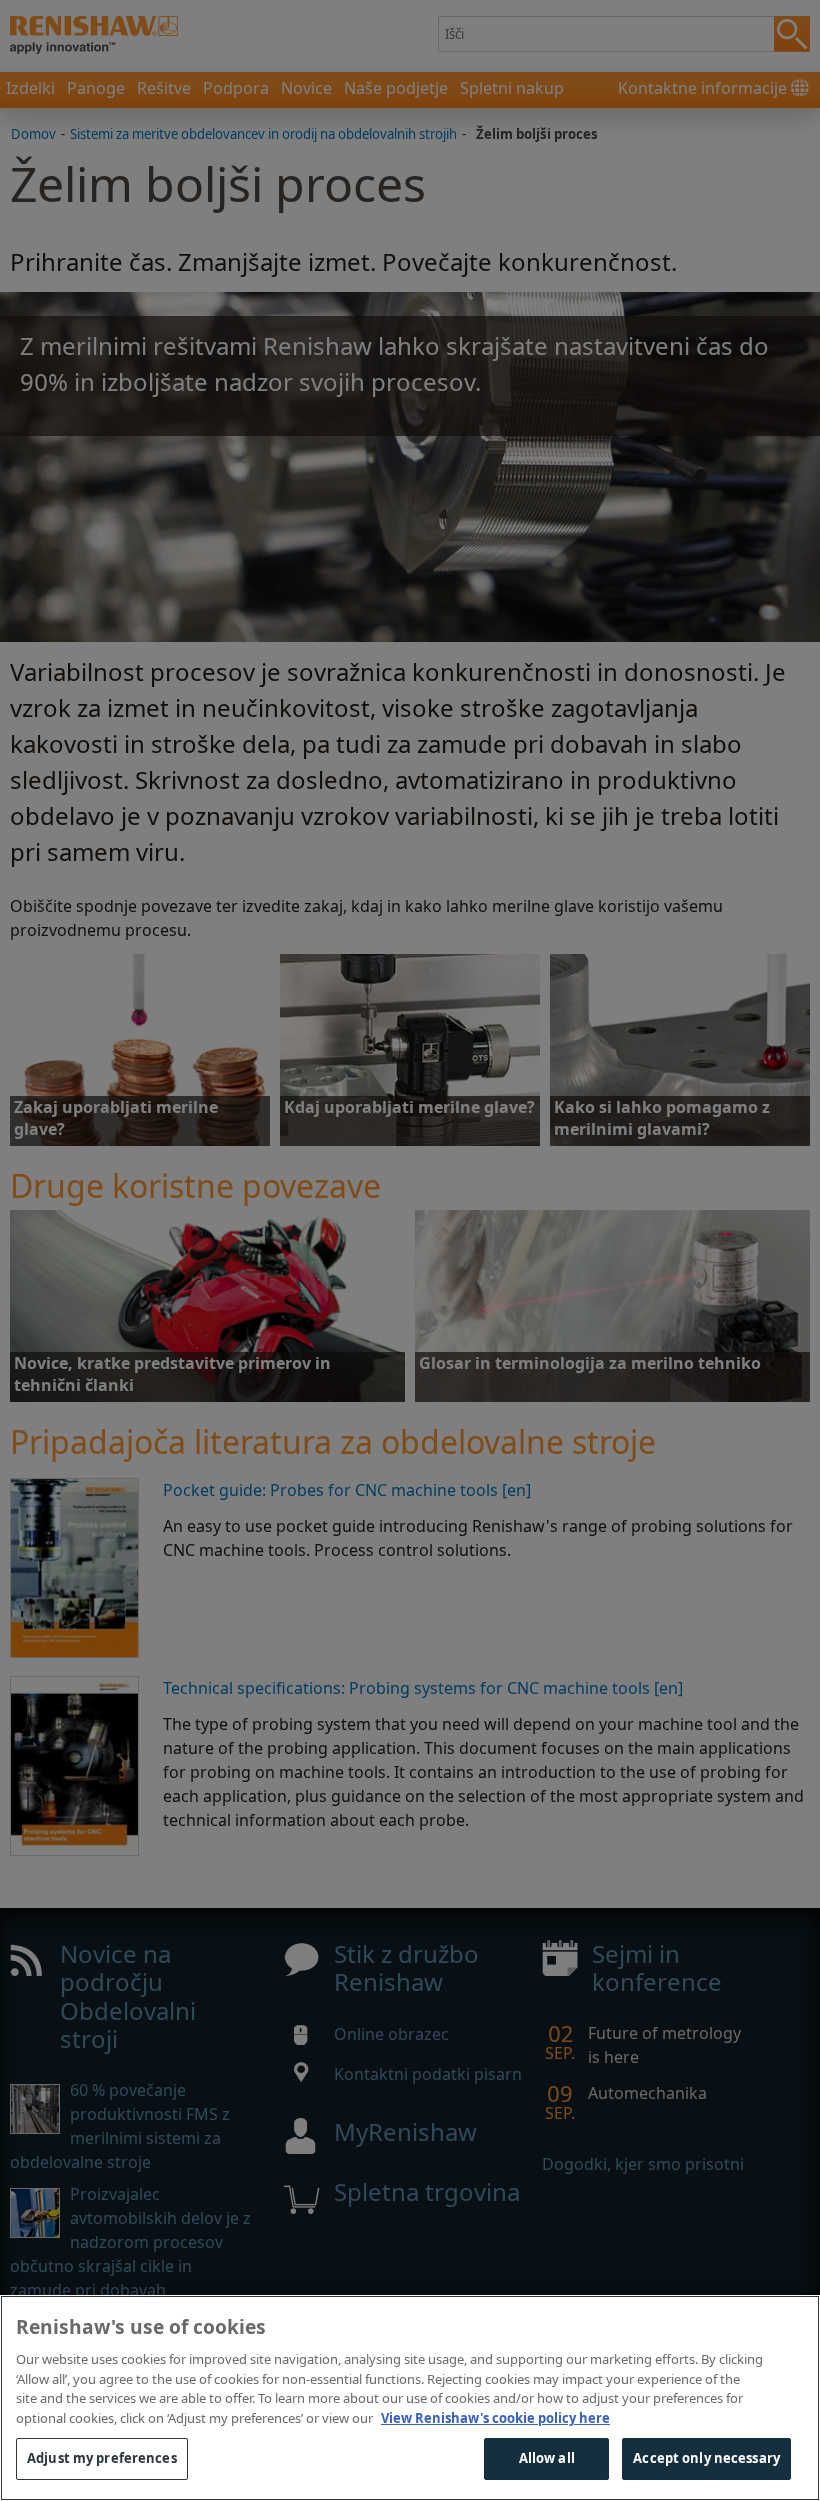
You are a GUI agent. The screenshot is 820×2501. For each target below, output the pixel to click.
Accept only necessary (706, 2458)
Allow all (547, 2458)
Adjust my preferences (102, 2458)
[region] (410, 2398)
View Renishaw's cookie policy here (495, 2418)
